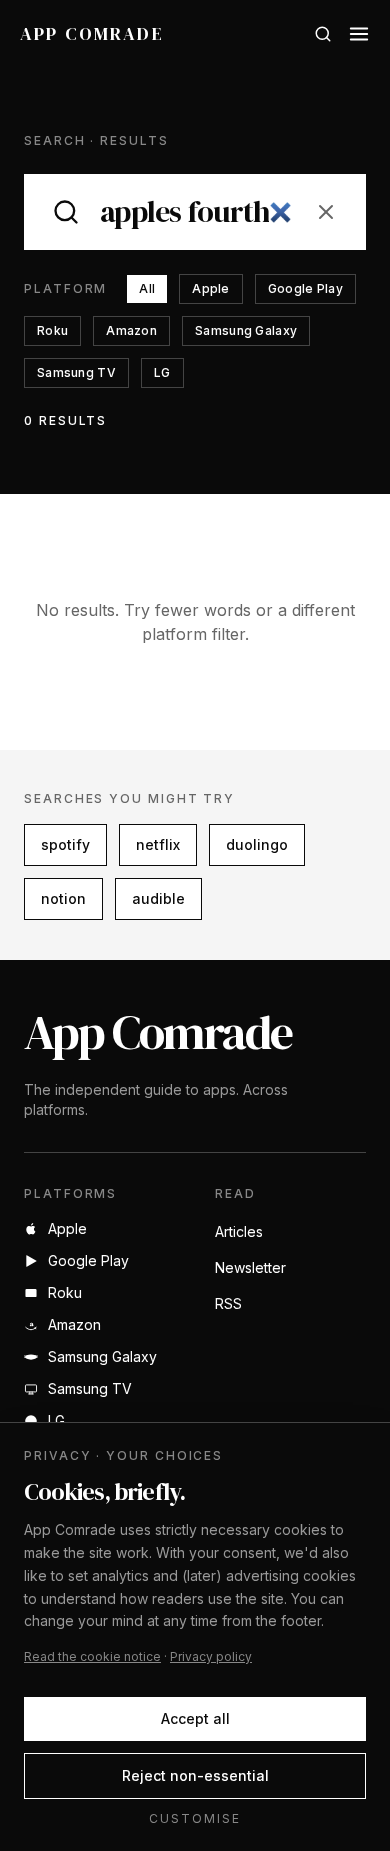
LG (162, 372)
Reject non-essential (195, 1775)
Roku (52, 330)
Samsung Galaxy (246, 330)
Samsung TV (76, 372)
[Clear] (326, 212)
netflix (158, 844)
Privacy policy (211, 1656)
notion (63, 898)
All (147, 288)
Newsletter (250, 1267)
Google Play (305, 288)
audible (158, 898)
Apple (211, 288)
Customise (194, 1818)
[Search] (323, 34)
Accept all (195, 1718)
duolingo (257, 844)
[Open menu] (359, 34)
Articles (239, 1231)
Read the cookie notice (92, 1656)
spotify (65, 844)
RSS (228, 1303)
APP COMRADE (92, 33)
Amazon (131, 330)
